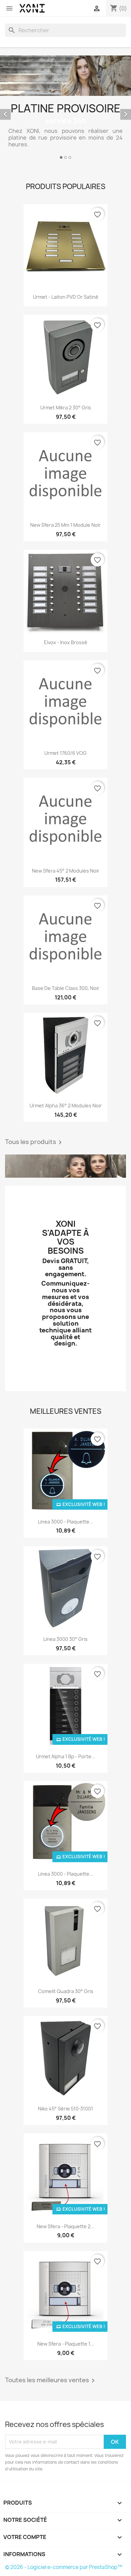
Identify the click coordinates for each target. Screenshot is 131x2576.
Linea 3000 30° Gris (65, 1639)
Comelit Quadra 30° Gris (66, 1991)
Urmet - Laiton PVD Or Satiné (66, 297)
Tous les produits (35, 1142)
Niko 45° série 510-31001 (65, 2109)
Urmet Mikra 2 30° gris (66, 408)
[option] (65, 108)
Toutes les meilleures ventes (51, 2381)
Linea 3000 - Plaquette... (66, 1522)
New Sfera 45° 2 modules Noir (66, 871)
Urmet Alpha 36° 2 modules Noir (66, 1106)
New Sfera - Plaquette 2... (65, 2226)
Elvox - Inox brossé (66, 642)
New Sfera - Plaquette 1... (66, 2344)
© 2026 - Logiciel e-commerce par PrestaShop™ (64, 2567)
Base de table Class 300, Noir (66, 988)
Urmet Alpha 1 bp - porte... (66, 1756)
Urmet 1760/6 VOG (65, 753)
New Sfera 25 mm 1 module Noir (65, 525)
